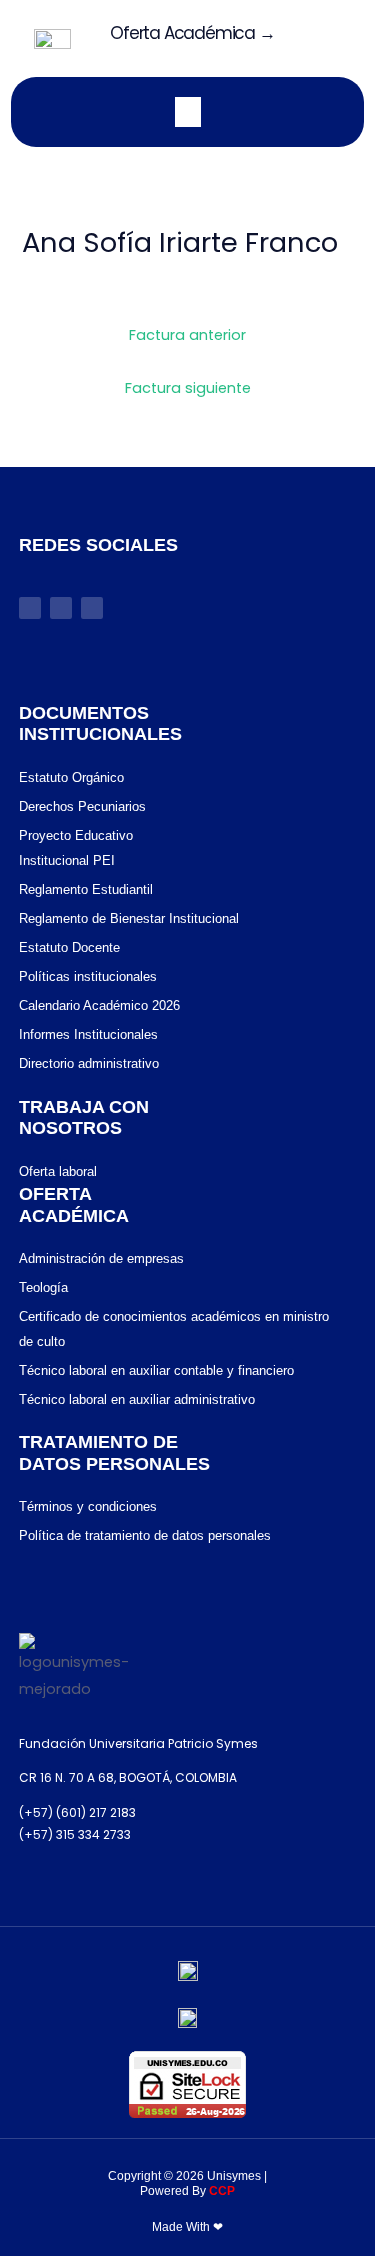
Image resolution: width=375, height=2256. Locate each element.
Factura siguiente (188, 388)
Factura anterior (187, 335)
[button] (327, 38)
